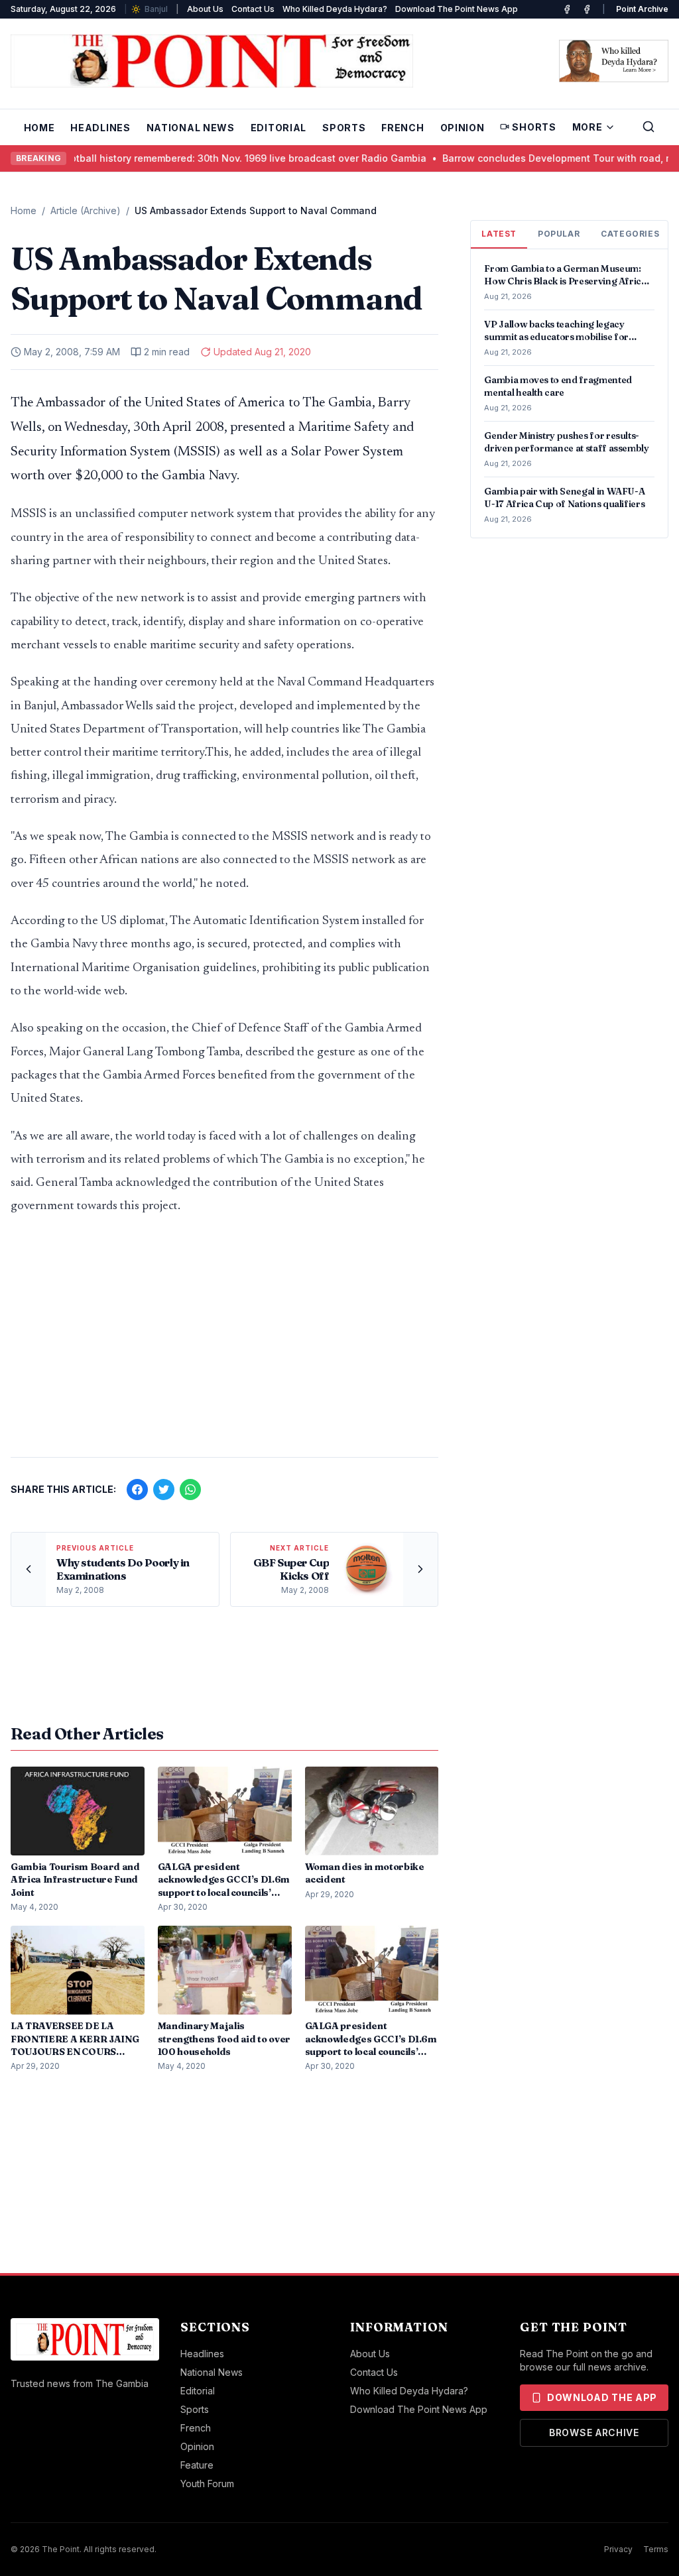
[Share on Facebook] (137, 1490)
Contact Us (253, 9)
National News (191, 128)
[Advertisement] (224, 1343)
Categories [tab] (630, 234)
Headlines (100, 128)
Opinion (463, 128)
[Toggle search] (648, 127)
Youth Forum (207, 2484)
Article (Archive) (86, 210)
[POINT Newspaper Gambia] (567, 9)
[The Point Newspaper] (587, 9)
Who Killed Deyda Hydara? (335, 9)
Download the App (602, 2397)
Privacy (618, 2549)
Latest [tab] (499, 234)
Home (39, 128)
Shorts (534, 127)
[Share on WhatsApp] (190, 1490)
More (587, 127)
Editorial (278, 128)
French (402, 128)
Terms (656, 2549)
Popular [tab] (559, 234)
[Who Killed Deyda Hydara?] (614, 61)
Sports (344, 128)
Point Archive (642, 9)
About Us (205, 9)
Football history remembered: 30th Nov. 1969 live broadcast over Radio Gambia (215, 158)
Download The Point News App (457, 9)
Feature (197, 2465)
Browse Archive (594, 2432)
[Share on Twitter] (164, 1490)
